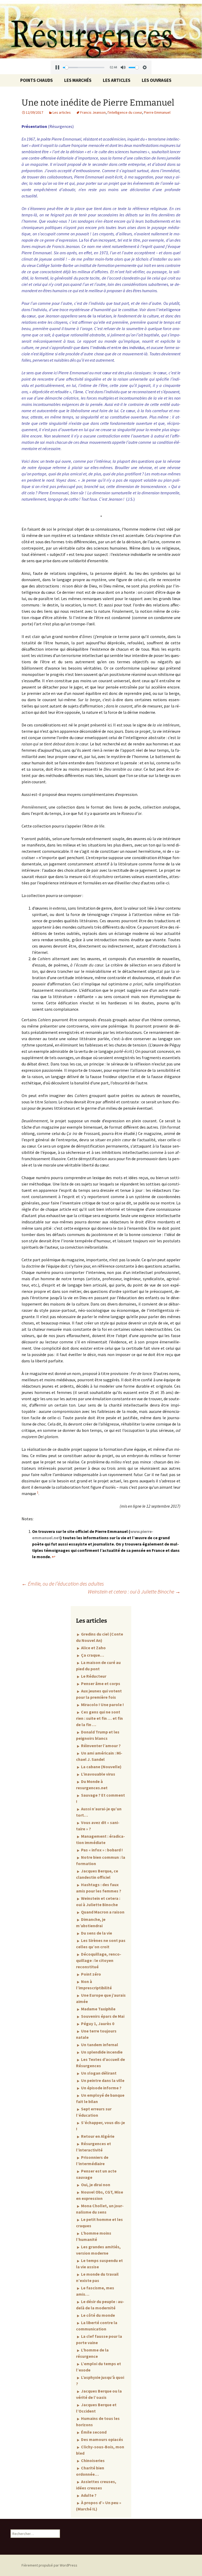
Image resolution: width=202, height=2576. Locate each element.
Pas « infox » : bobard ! (102, 1850)
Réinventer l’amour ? (100, 1746)
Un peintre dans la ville (102, 2080)
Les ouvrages (157, 80)
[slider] (84, 68)
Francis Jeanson (93, 112)
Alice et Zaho (93, 1648)
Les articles (117, 80)
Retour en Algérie (97, 2136)
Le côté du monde (98, 2315)
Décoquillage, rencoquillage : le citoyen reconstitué (99, 1960)
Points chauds (37, 80)
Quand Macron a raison (102, 1912)
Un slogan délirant (98, 2073)
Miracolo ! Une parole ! (102, 1705)
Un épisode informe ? (101, 2088)
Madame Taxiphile (98, 2009)
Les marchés (78, 80)
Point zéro (91, 1974)
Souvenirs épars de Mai (102, 2016)
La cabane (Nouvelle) (101, 1767)
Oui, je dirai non (95, 2185)
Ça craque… (92, 1655)
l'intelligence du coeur (125, 112)
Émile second (93, 2432)
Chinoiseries (92, 2460)
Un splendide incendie (101, 2052)
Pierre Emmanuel (157, 112)
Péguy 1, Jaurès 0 (97, 2024)
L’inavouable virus (98, 1774)
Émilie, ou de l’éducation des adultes (63, 1584)
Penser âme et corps (100, 1683)
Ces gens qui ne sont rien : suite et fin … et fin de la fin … (99, 1718)
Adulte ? (88, 2495)
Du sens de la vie (96, 1933)
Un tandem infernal (99, 2045)
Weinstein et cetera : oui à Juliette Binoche (134, 1591)
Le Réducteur (93, 1676)
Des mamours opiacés (102, 2439)
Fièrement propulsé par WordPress (49, 2565)
